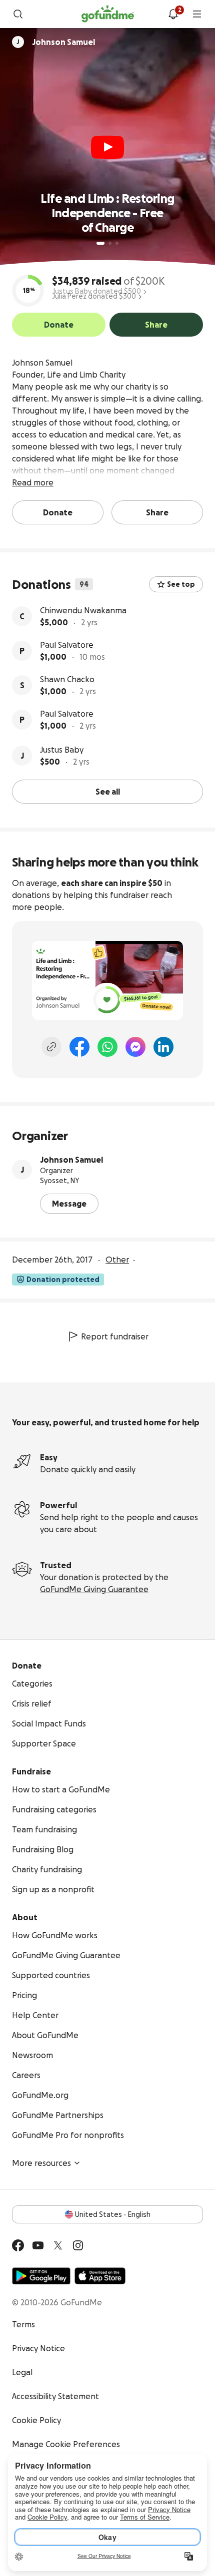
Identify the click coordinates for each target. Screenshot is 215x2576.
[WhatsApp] (107, 1047)
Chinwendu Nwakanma (83, 610)
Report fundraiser (115, 1336)
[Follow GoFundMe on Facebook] (18, 2245)
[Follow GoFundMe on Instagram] (78, 2245)
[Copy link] (51, 1047)
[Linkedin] (163, 1047)
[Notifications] (173, 14)
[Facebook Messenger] (135, 1047)
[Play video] (107, 147)
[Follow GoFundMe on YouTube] (38, 2245)
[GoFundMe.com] (108, 14)
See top (181, 584)
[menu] (197, 14)
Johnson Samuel (71, 1160)
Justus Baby (62, 750)
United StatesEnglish (113, 2214)
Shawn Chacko (67, 679)
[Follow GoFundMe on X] (58, 2245)
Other (117, 1260)
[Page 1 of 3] (100, 243)
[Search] (18, 14)
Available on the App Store (100, 2276)
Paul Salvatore (67, 645)
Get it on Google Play (41, 2276)
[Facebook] (79, 1047)
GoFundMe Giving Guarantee (94, 1589)
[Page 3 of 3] (117, 243)
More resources (41, 2163)
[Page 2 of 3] (110, 243)
